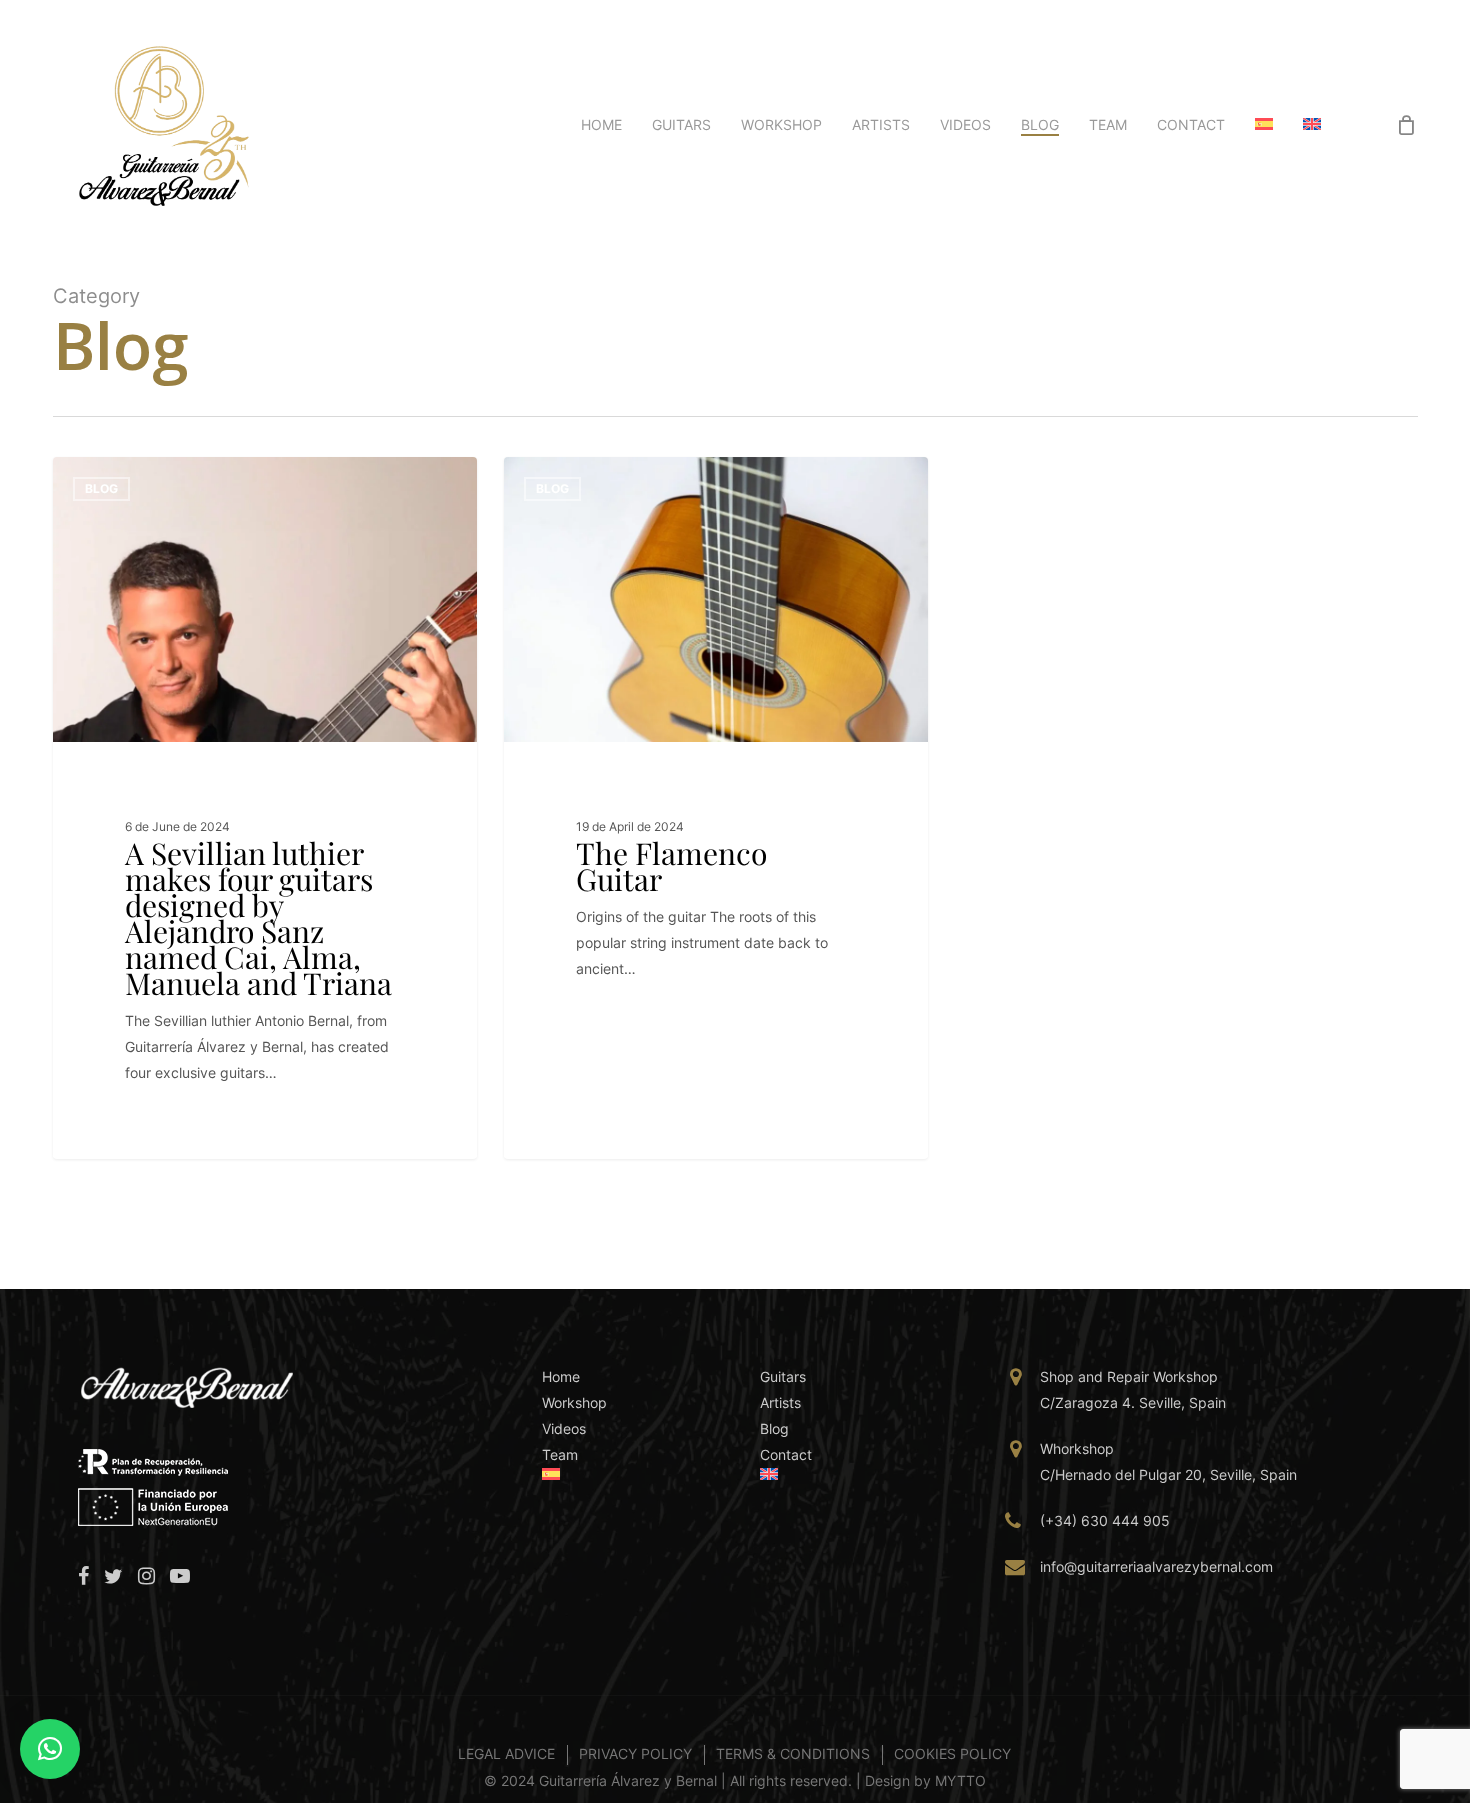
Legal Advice (506, 1753)
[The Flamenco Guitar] (716, 807)
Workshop (574, 1402)
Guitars (783, 1376)
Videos (564, 1428)
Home (561, 1376)
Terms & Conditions (793, 1753)
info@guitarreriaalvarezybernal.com (1156, 1566)
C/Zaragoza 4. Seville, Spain (1133, 1402)
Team (560, 1454)
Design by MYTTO (925, 1780)
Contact (786, 1454)
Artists (780, 1402)
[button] (50, 1749)
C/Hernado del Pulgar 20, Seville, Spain (1168, 1474)
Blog (101, 488)
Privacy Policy (635, 1753)
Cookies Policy (952, 1753)
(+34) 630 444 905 (1105, 1520)
